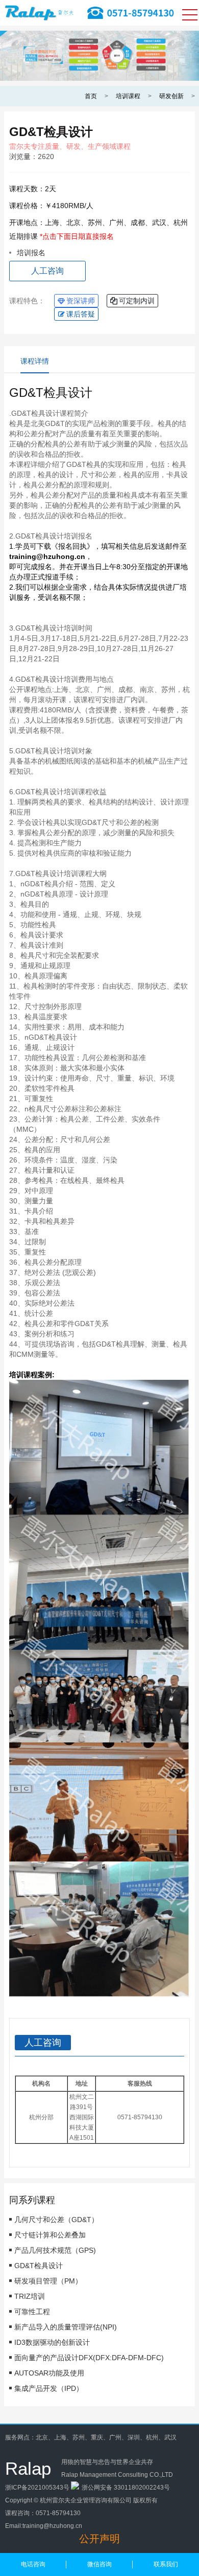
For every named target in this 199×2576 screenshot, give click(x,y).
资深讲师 (81, 301)
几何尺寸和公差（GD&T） (56, 2220)
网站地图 (17, 2551)
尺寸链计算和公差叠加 (50, 2235)
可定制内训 (137, 301)
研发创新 (171, 96)
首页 (91, 96)
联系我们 (166, 2564)
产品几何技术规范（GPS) (55, 2250)
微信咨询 (99, 2564)
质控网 (101, 2551)
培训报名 (31, 253)
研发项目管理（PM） (48, 2281)
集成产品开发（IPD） (49, 2388)
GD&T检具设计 (39, 2266)
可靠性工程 (32, 2312)
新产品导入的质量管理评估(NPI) (66, 2327)
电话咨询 (33, 2564)
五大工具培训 (161, 2551)
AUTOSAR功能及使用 (49, 2373)
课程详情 (35, 361)
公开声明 (99, 2539)
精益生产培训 (71, 2551)
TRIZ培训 (30, 2296)
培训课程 (128, 96)
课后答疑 (81, 314)
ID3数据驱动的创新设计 (52, 2342)
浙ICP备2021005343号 (37, 2488)
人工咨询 (47, 271)
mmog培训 (126, 2551)
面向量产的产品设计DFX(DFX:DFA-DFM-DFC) (89, 2358)
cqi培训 (41, 2551)
